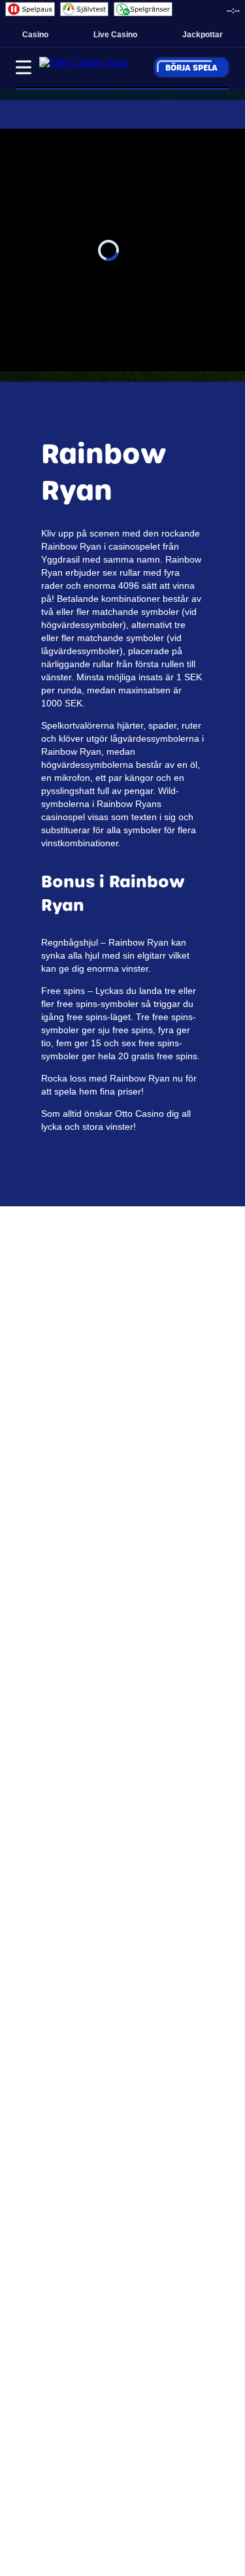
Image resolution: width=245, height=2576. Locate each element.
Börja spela (191, 67)
